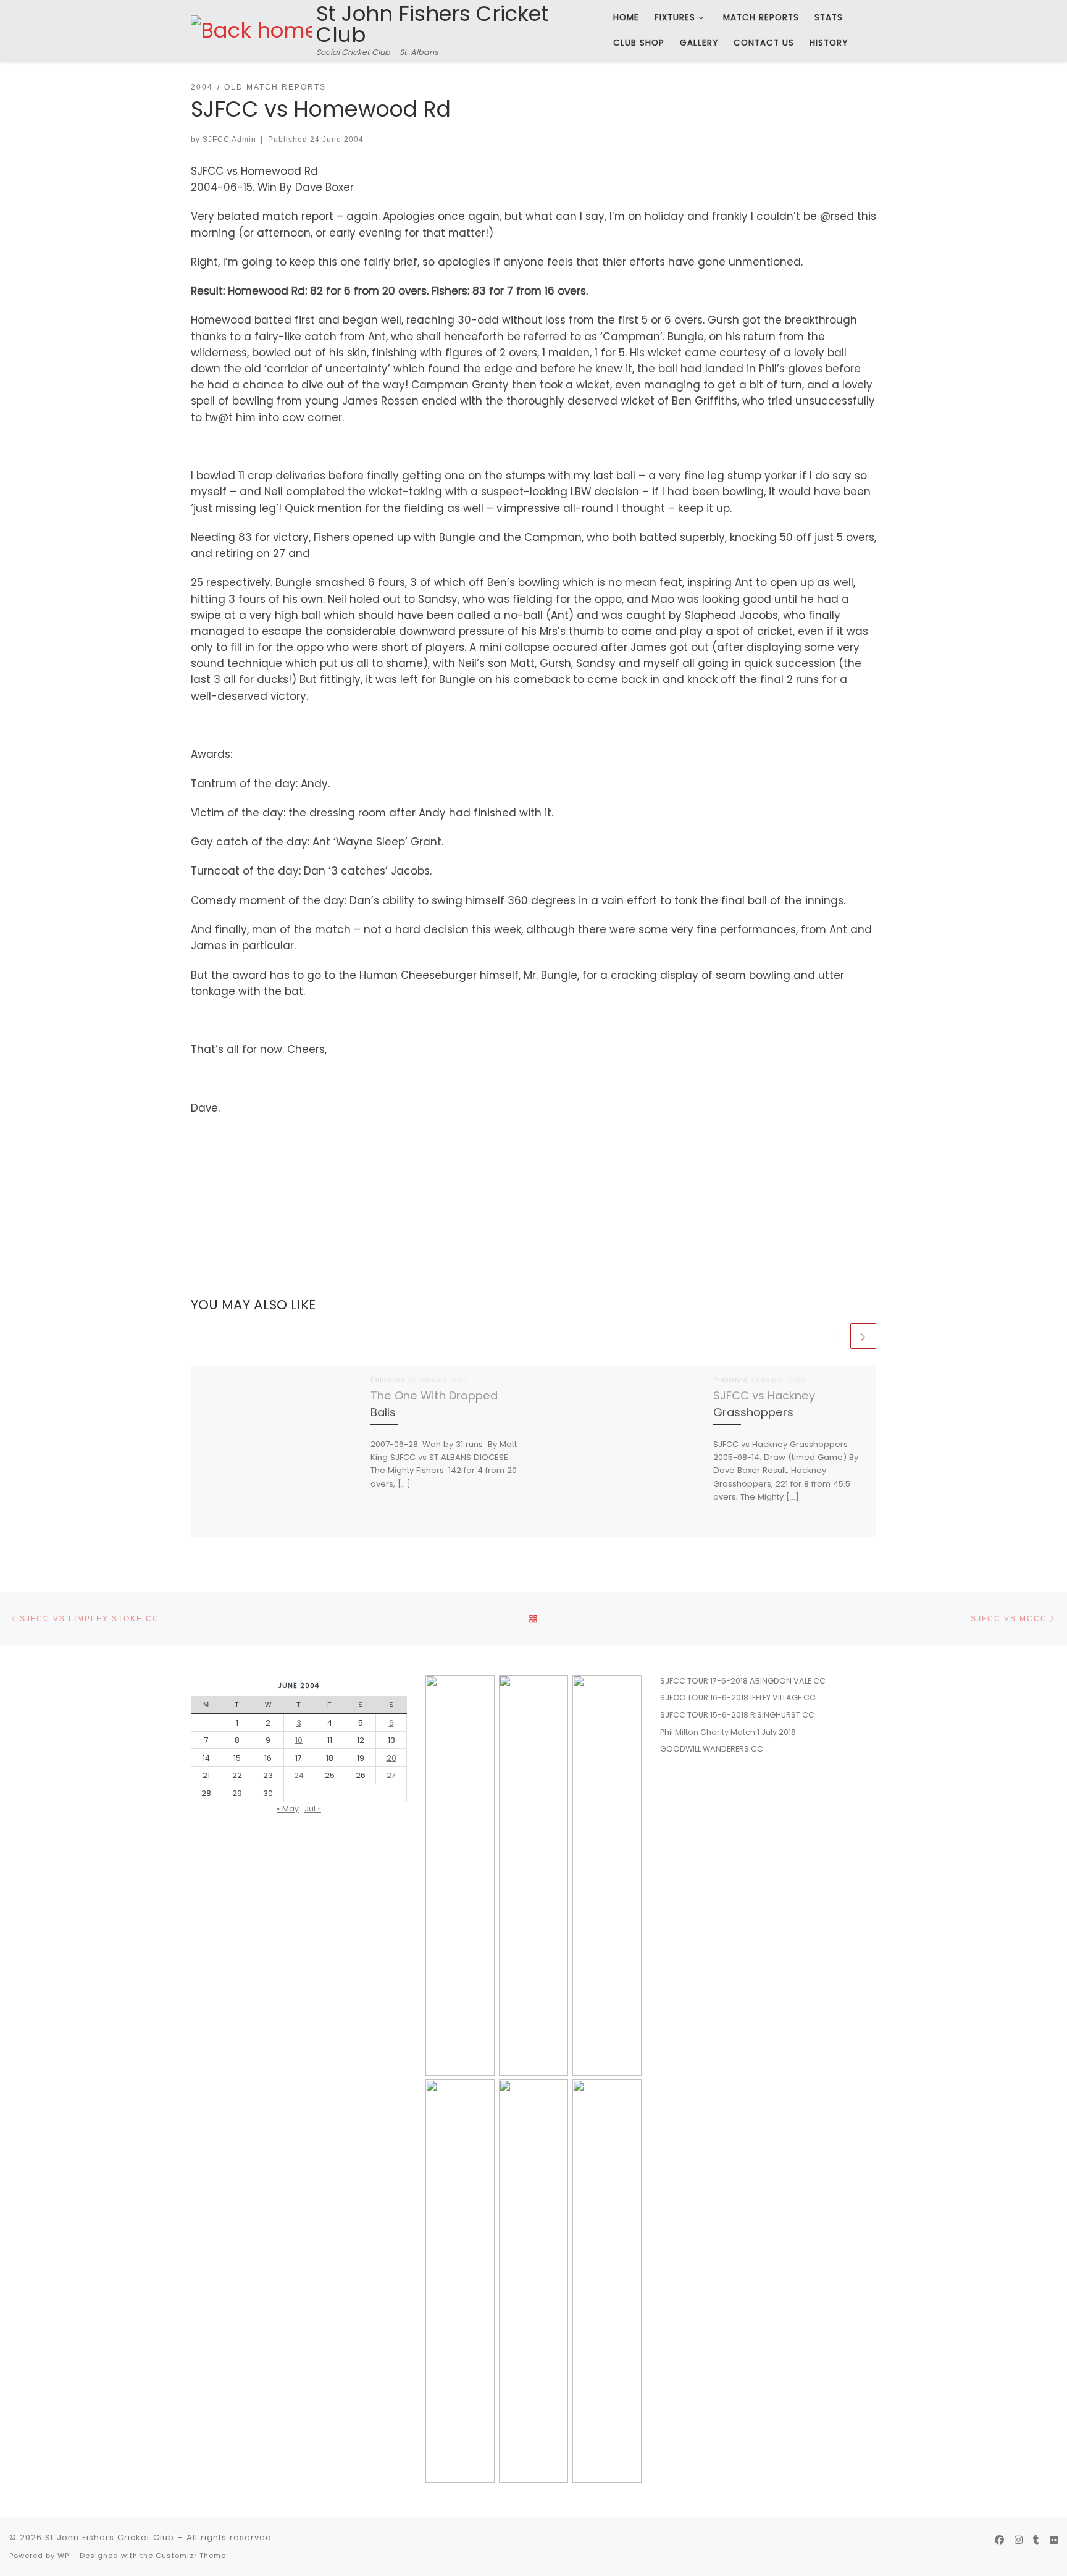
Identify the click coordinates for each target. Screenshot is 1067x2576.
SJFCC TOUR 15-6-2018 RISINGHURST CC (737, 1715)
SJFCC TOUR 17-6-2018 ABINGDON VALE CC (743, 1681)
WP (63, 2556)
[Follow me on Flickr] (1054, 2540)
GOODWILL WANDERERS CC (712, 1749)
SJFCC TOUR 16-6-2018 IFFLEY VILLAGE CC (738, 1697)
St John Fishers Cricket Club (110, 2537)
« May (288, 1809)
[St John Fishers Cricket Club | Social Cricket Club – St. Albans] (251, 30)
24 (299, 1775)
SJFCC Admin (229, 139)
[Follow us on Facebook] (999, 2540)
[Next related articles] (863, 1336)
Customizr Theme (191, 2556)
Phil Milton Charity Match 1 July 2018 (728, 1732)
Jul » (313, 1809)
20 (391, 1758)
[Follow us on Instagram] (1019, 2540)
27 (391, 1775)
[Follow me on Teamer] (1036, 2540)
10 (299, 1740)
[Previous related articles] (835, 1336)
